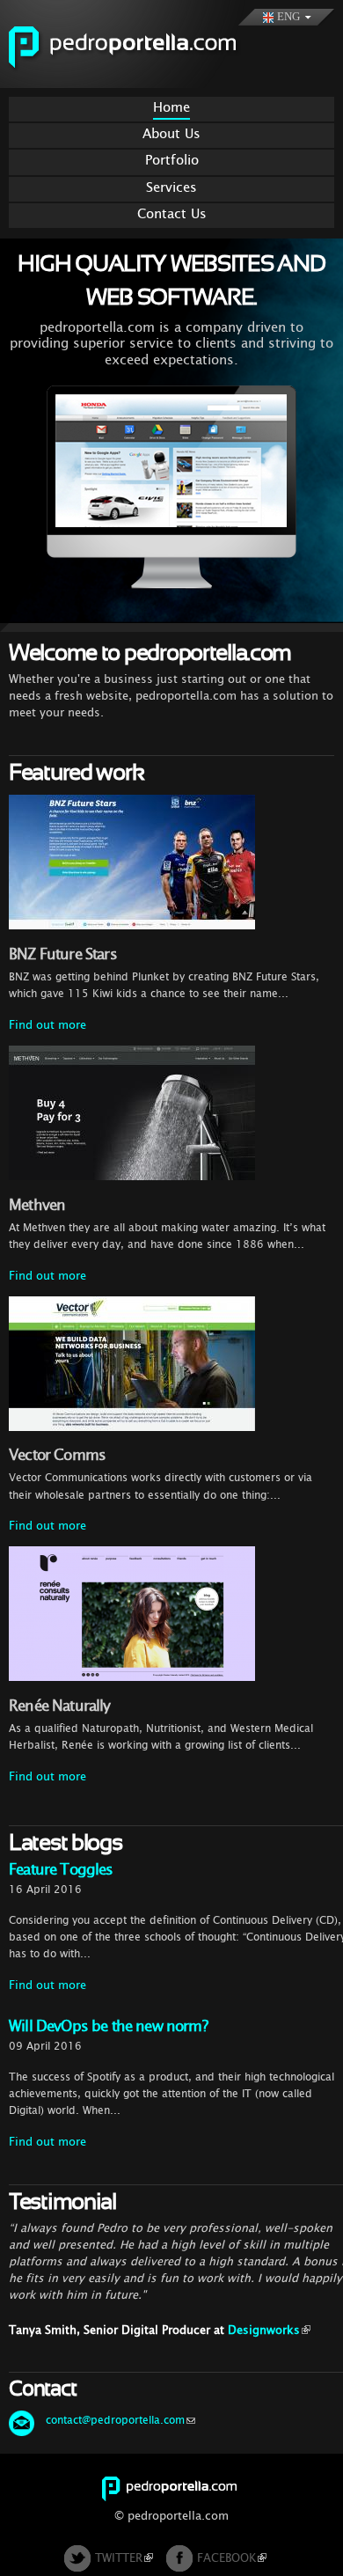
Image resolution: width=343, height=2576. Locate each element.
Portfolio (172, 160)
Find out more (47, 1025)
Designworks (264, 2330)
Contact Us (172, 213)
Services (171, 187)
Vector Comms (57, 1455)
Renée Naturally (60, 1706)
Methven (37, 1205)
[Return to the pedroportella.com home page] (143, 79)
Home (171, 107)
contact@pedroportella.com (115, 2420)
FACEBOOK (226, 2558)
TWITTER (119, 2558)
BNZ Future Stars (63, 954)
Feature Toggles (61, 1870)
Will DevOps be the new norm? (108, 2026)
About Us (171, 133)
